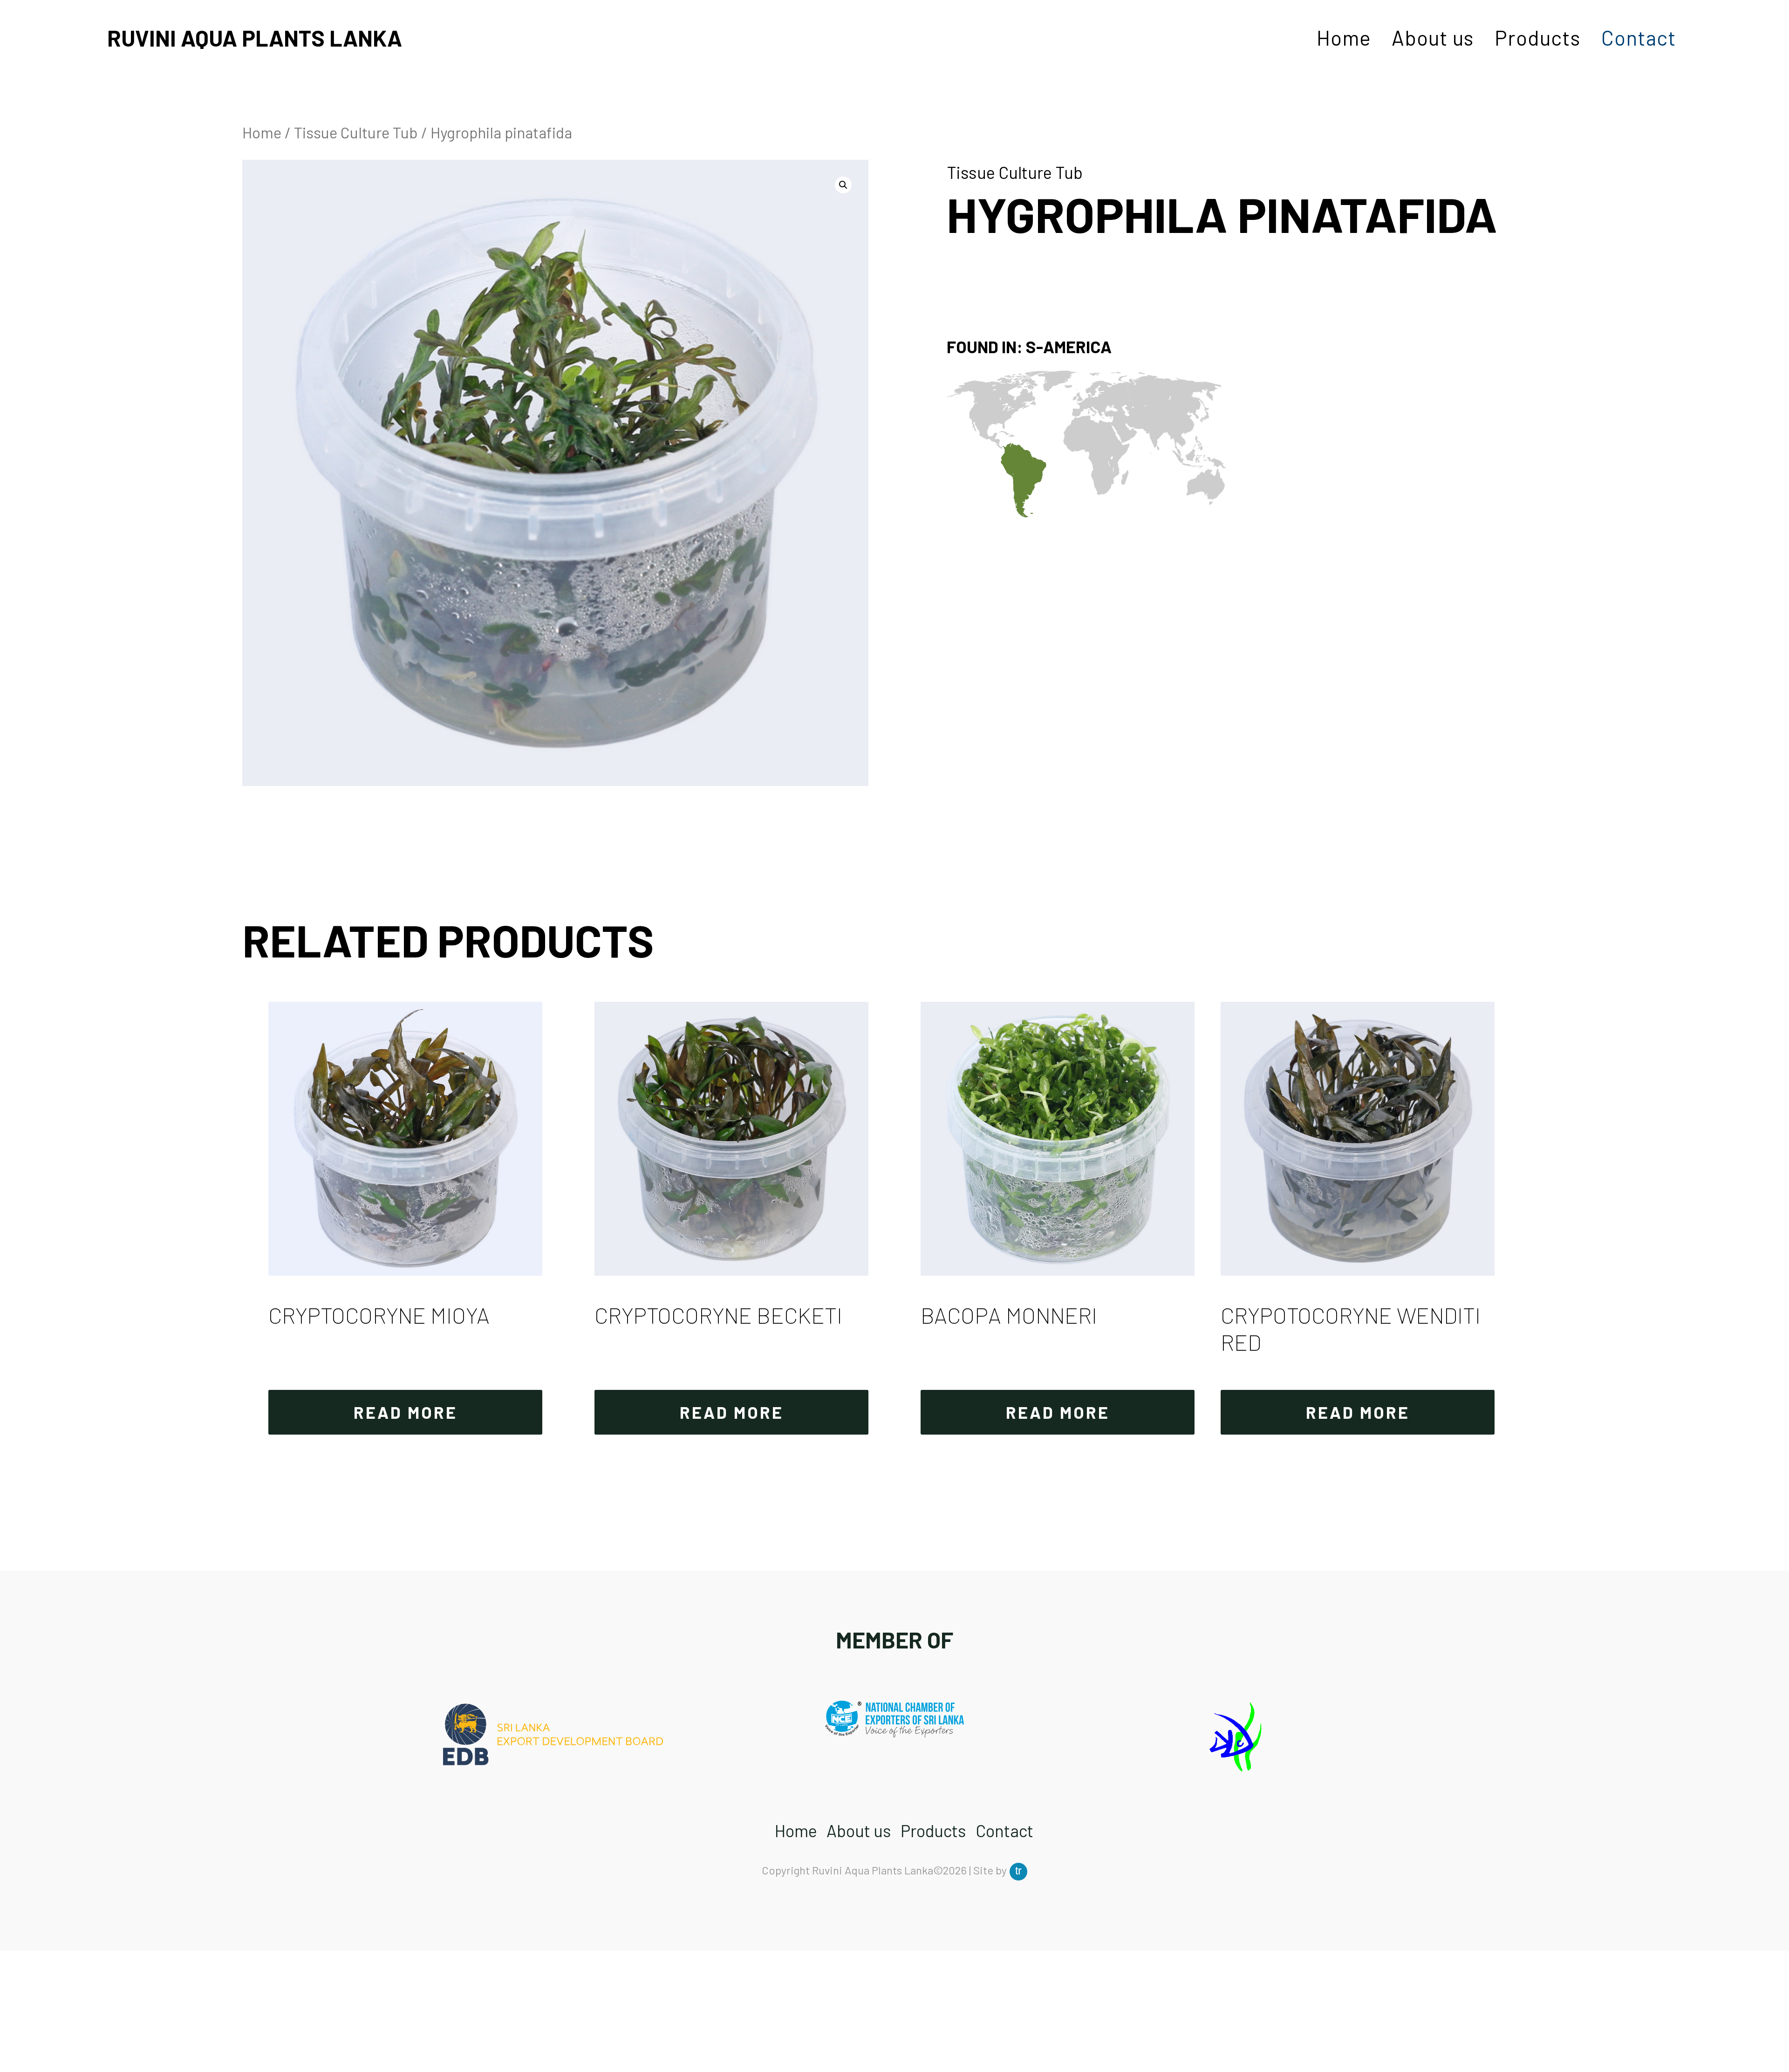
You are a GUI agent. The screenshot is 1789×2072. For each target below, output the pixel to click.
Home (1344, 38)
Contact (1639, 38)
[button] (843, 185)
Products (1538, 38)
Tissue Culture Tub (356, 132)
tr (1018, 1870)
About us (1433, 38)
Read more (406, 1412)
